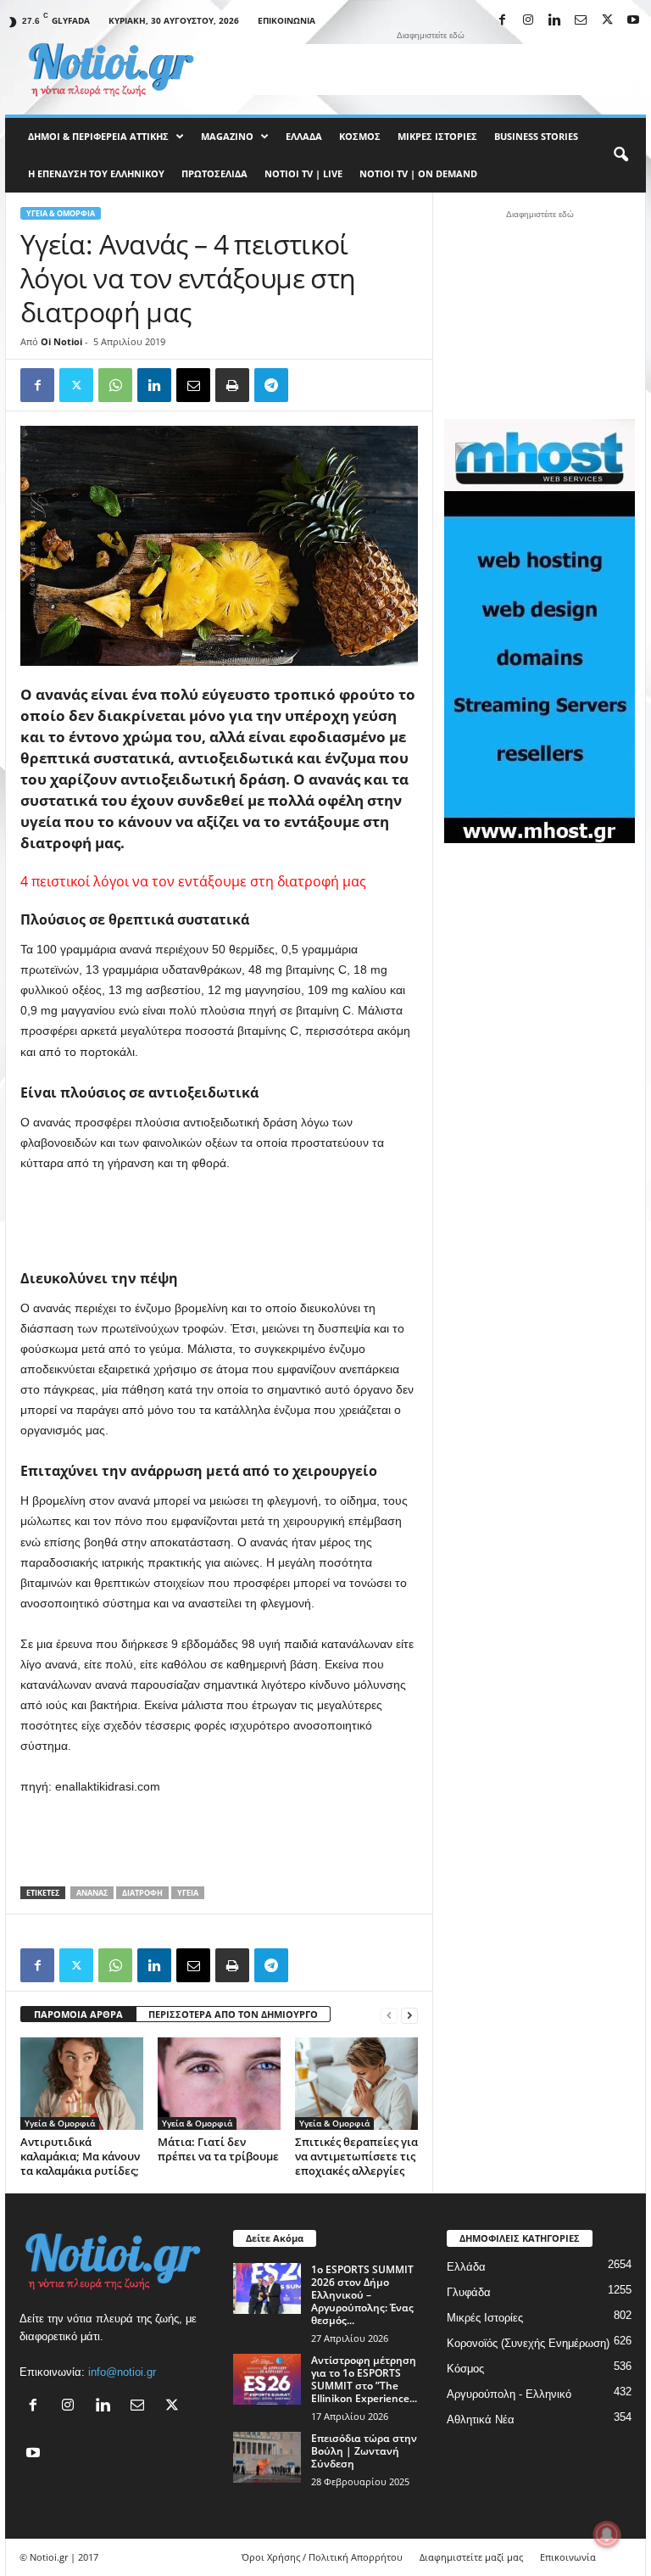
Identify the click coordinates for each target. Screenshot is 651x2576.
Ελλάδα (304, 136)
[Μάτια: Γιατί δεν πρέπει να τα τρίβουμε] (219, 2083)
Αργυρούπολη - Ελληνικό (509, 2394)
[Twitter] (76, 385)
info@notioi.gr (122, 2372)
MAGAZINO (227, 136)
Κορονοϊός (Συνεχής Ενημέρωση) (528, 2343)
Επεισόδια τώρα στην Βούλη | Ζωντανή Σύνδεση (364, 2451)
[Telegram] (271, 385)
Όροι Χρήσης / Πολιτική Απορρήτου (322, 2557)
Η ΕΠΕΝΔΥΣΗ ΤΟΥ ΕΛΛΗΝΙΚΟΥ (96, 173)
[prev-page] (389, 2015)
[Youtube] (633, 21)
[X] (607, 21)
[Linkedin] (554, 21)
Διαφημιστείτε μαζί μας (471, 2557)
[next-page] (409, 2015)
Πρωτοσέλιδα (214, 173)
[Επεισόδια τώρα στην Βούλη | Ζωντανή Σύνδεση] (267, 2457)
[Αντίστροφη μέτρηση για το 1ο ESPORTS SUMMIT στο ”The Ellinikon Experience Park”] (267, 2379)
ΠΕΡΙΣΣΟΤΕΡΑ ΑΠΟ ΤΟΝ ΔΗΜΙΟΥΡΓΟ (233, 2014)
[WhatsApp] (115, 385)
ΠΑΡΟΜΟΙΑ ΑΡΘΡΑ (78, 2014)
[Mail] (581, 21)
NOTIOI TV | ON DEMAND (418, 173)
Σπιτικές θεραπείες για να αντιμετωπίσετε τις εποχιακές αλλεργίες (356, 2156)
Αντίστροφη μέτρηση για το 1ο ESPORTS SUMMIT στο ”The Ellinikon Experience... (364, 2379)
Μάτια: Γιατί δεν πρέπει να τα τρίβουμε (218, 2149)
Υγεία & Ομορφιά (61, 213)
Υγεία (188, 1893)
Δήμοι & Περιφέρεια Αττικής (98, 136)
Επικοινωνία (287, 20)
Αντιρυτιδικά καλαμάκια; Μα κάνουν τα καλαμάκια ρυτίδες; (80, 2156)
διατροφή (142, 1893)
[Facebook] (502, 21)
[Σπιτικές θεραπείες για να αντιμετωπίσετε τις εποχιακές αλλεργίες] (356, 2083)
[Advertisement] (431, 70)
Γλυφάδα (469, 2292)
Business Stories (536, 136)
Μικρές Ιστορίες (437, 136)
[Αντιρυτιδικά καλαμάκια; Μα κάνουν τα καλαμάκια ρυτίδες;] (82, 2083)
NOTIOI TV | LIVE (303, 173)
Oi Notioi (61, 341)
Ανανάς (92, 1893)
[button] (620, 155)
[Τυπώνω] (232, 385)
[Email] (193, 385)
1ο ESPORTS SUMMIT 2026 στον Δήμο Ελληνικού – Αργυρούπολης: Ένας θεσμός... (362, 2295)
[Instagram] (528, 21)
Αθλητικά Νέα (481, 2420)
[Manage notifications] (607, 2534)
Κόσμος (360, 136)
